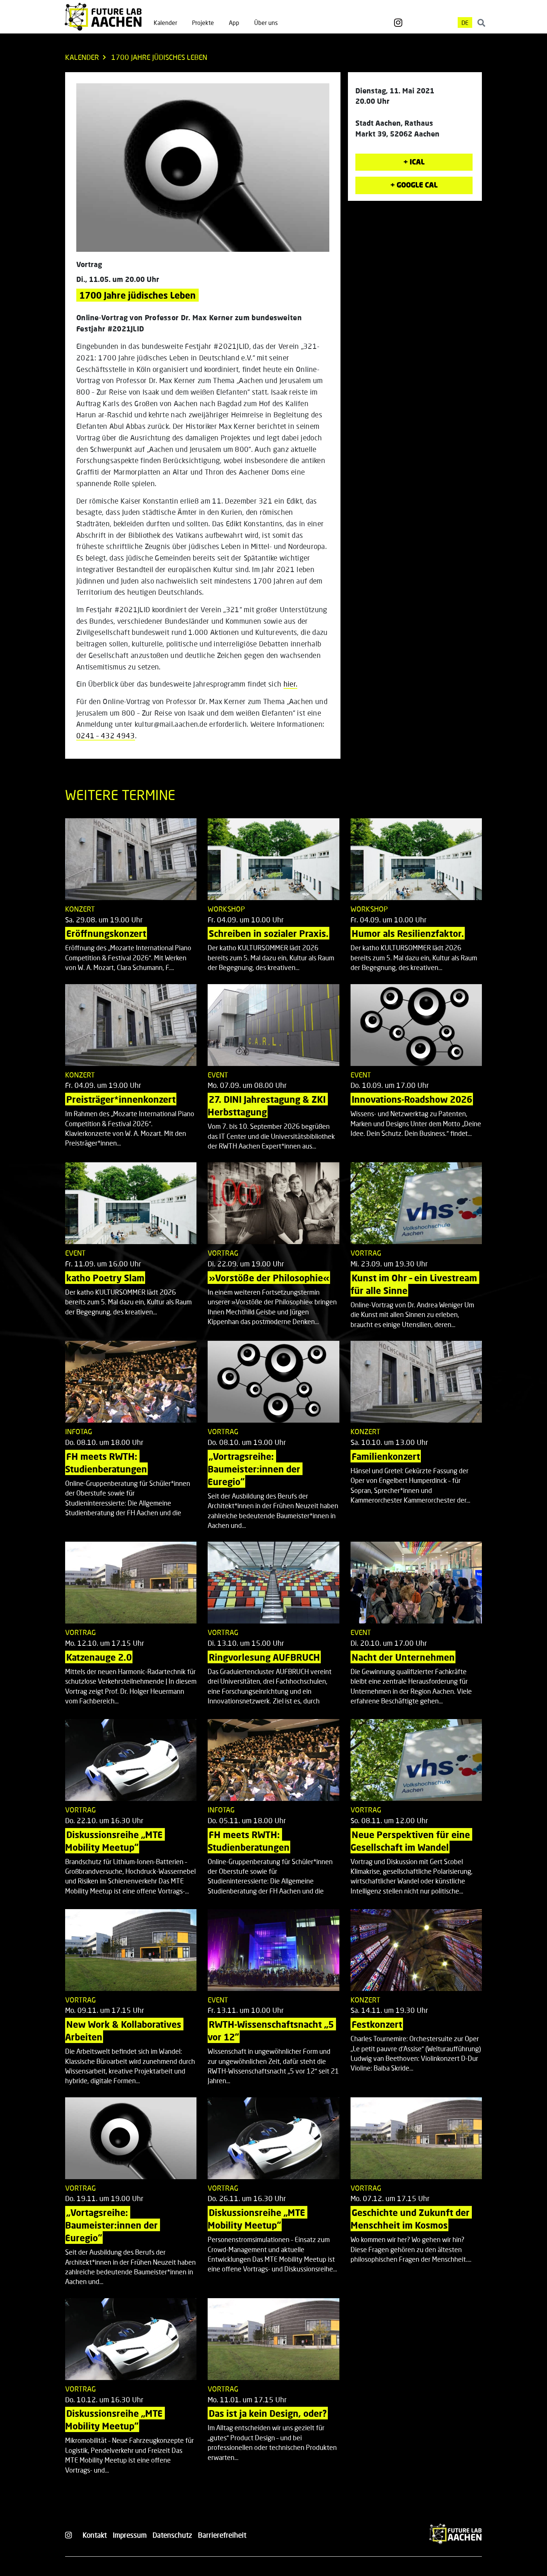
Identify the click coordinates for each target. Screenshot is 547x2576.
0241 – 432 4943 (106, 735)
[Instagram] (398, 23)
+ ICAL (414, 162)
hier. (291, 684)
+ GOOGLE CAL (414, 185)
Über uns (266, 23)
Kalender (165, 23)
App (234, 23)
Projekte (203, 23)
